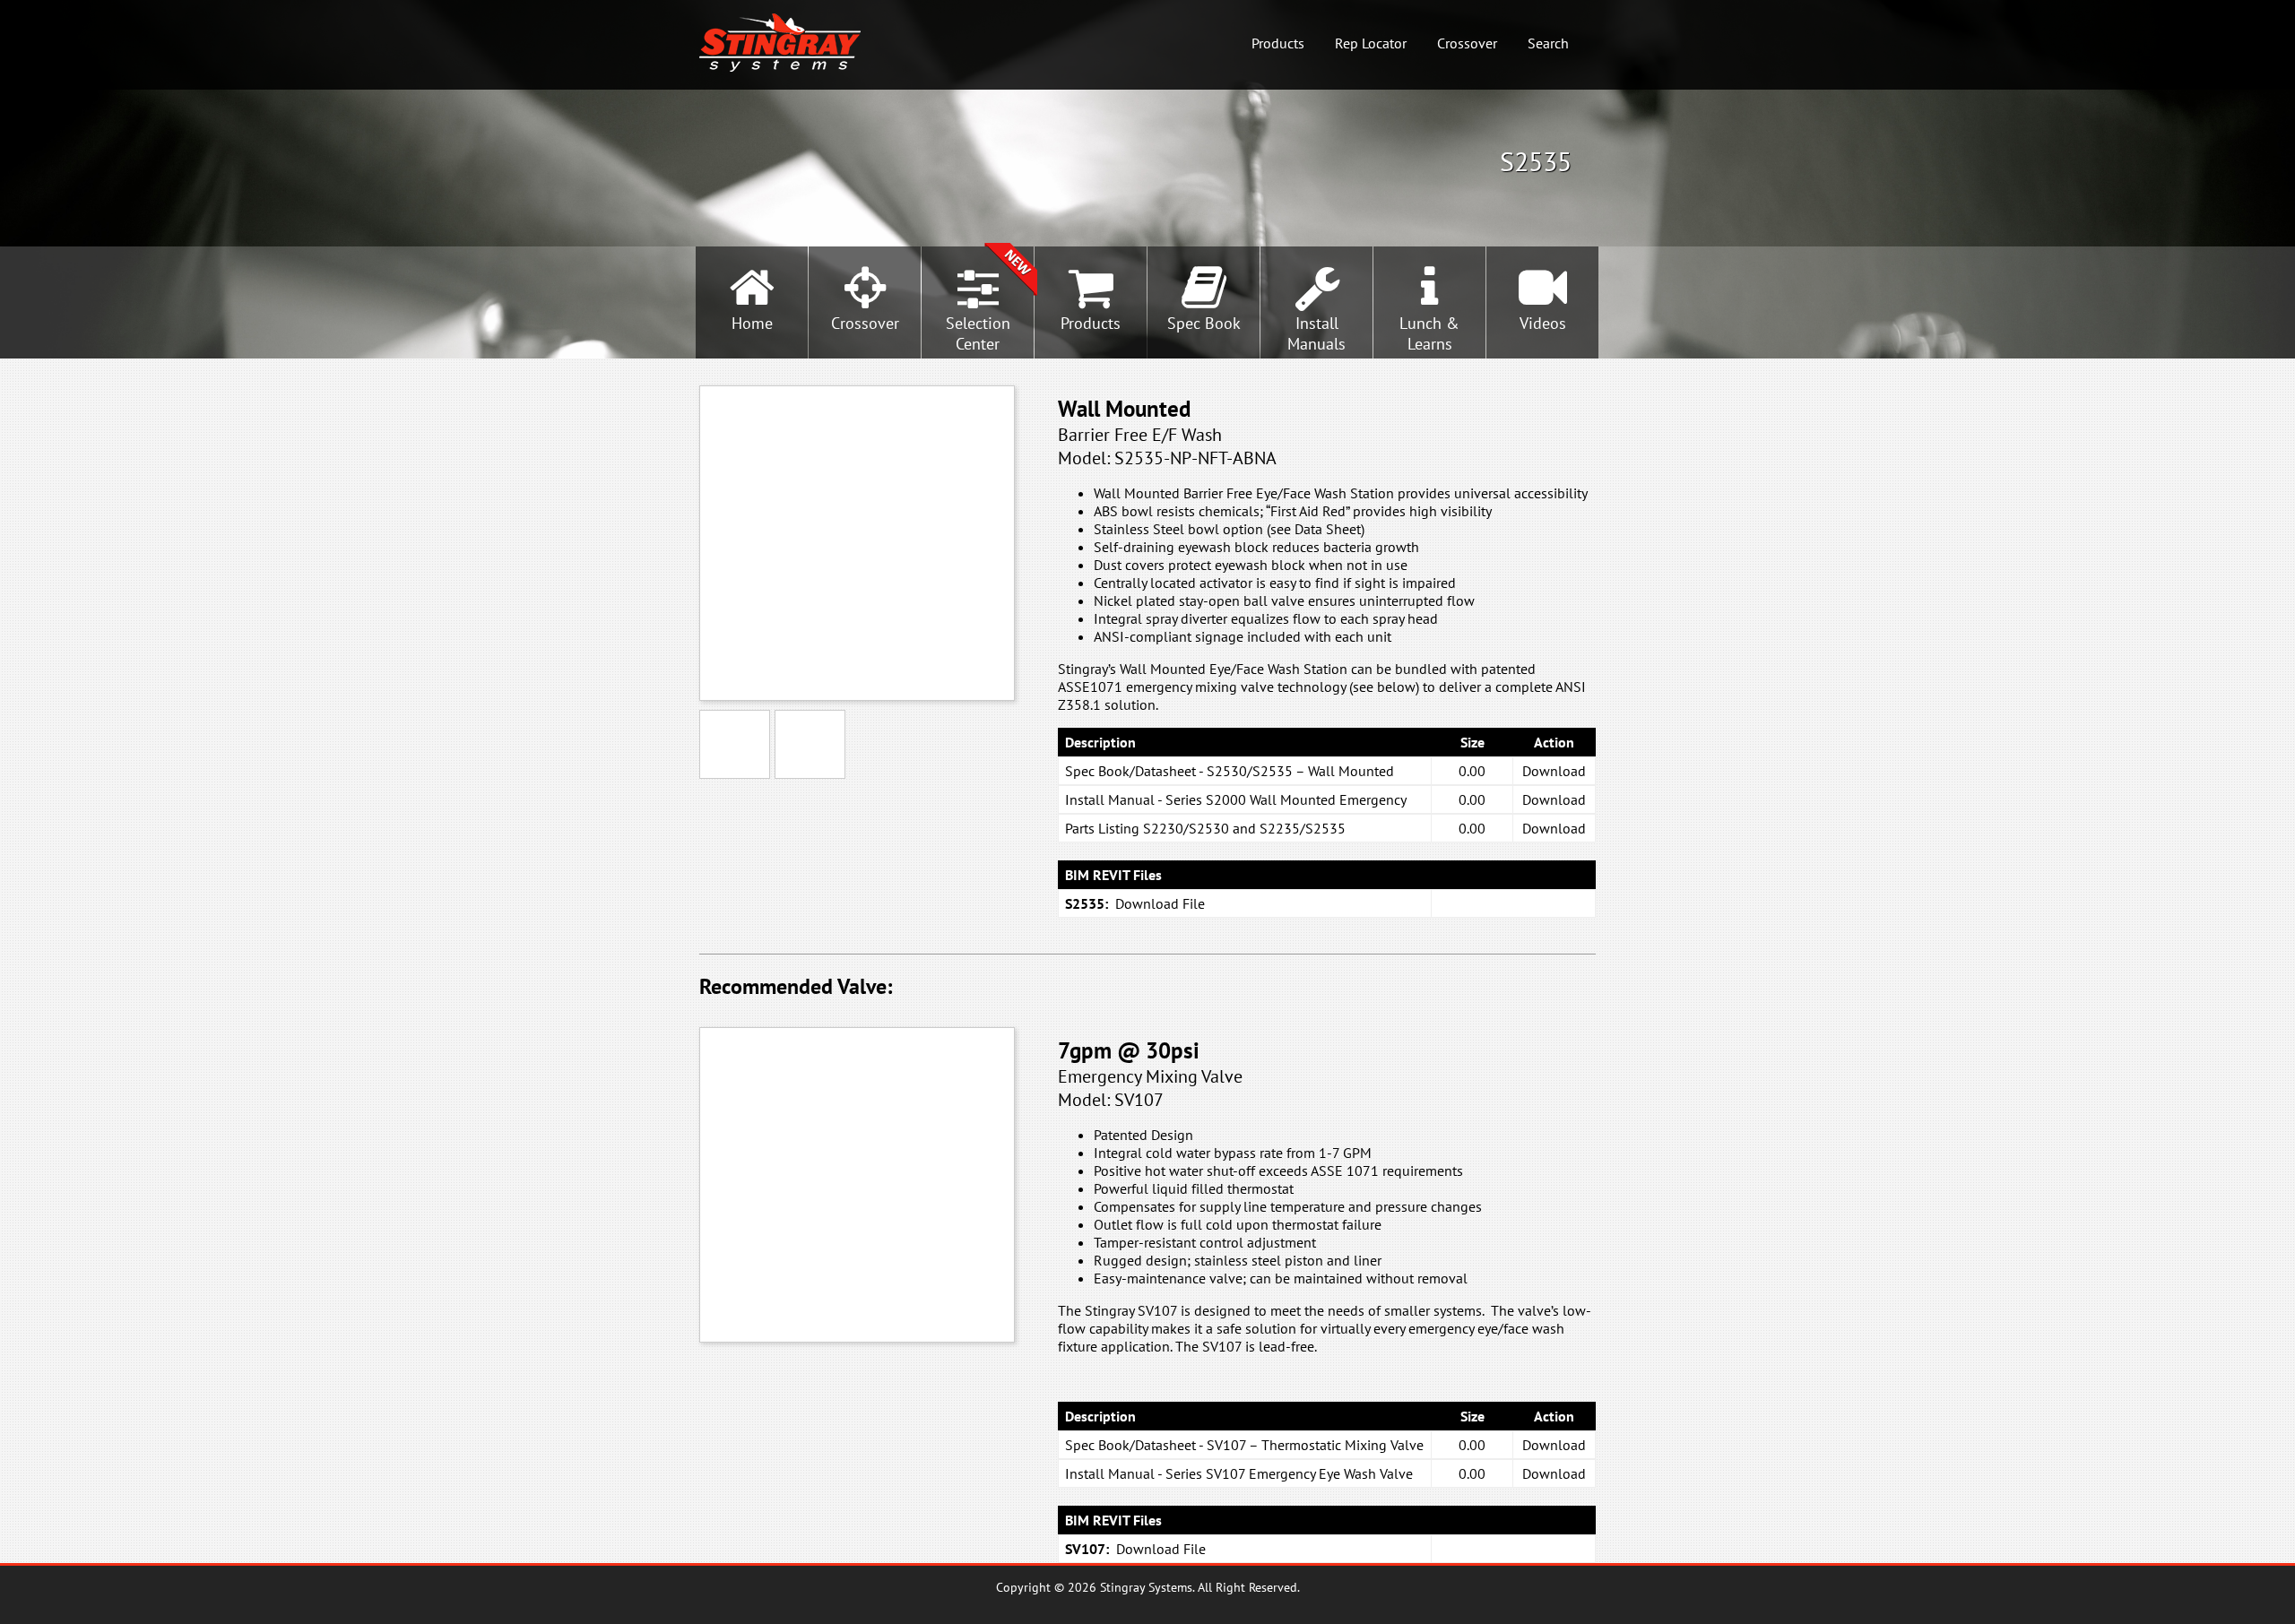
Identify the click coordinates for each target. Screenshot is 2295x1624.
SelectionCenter (978, 333)
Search (1548, 43)
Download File (1160, 903)
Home (752, 323)
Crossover (1467, 43)
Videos (1543, 323)
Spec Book (1204, 323)
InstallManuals (1316, 333)
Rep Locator (1371, 43)
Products (1278, 43)
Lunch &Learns (1429, 333)
